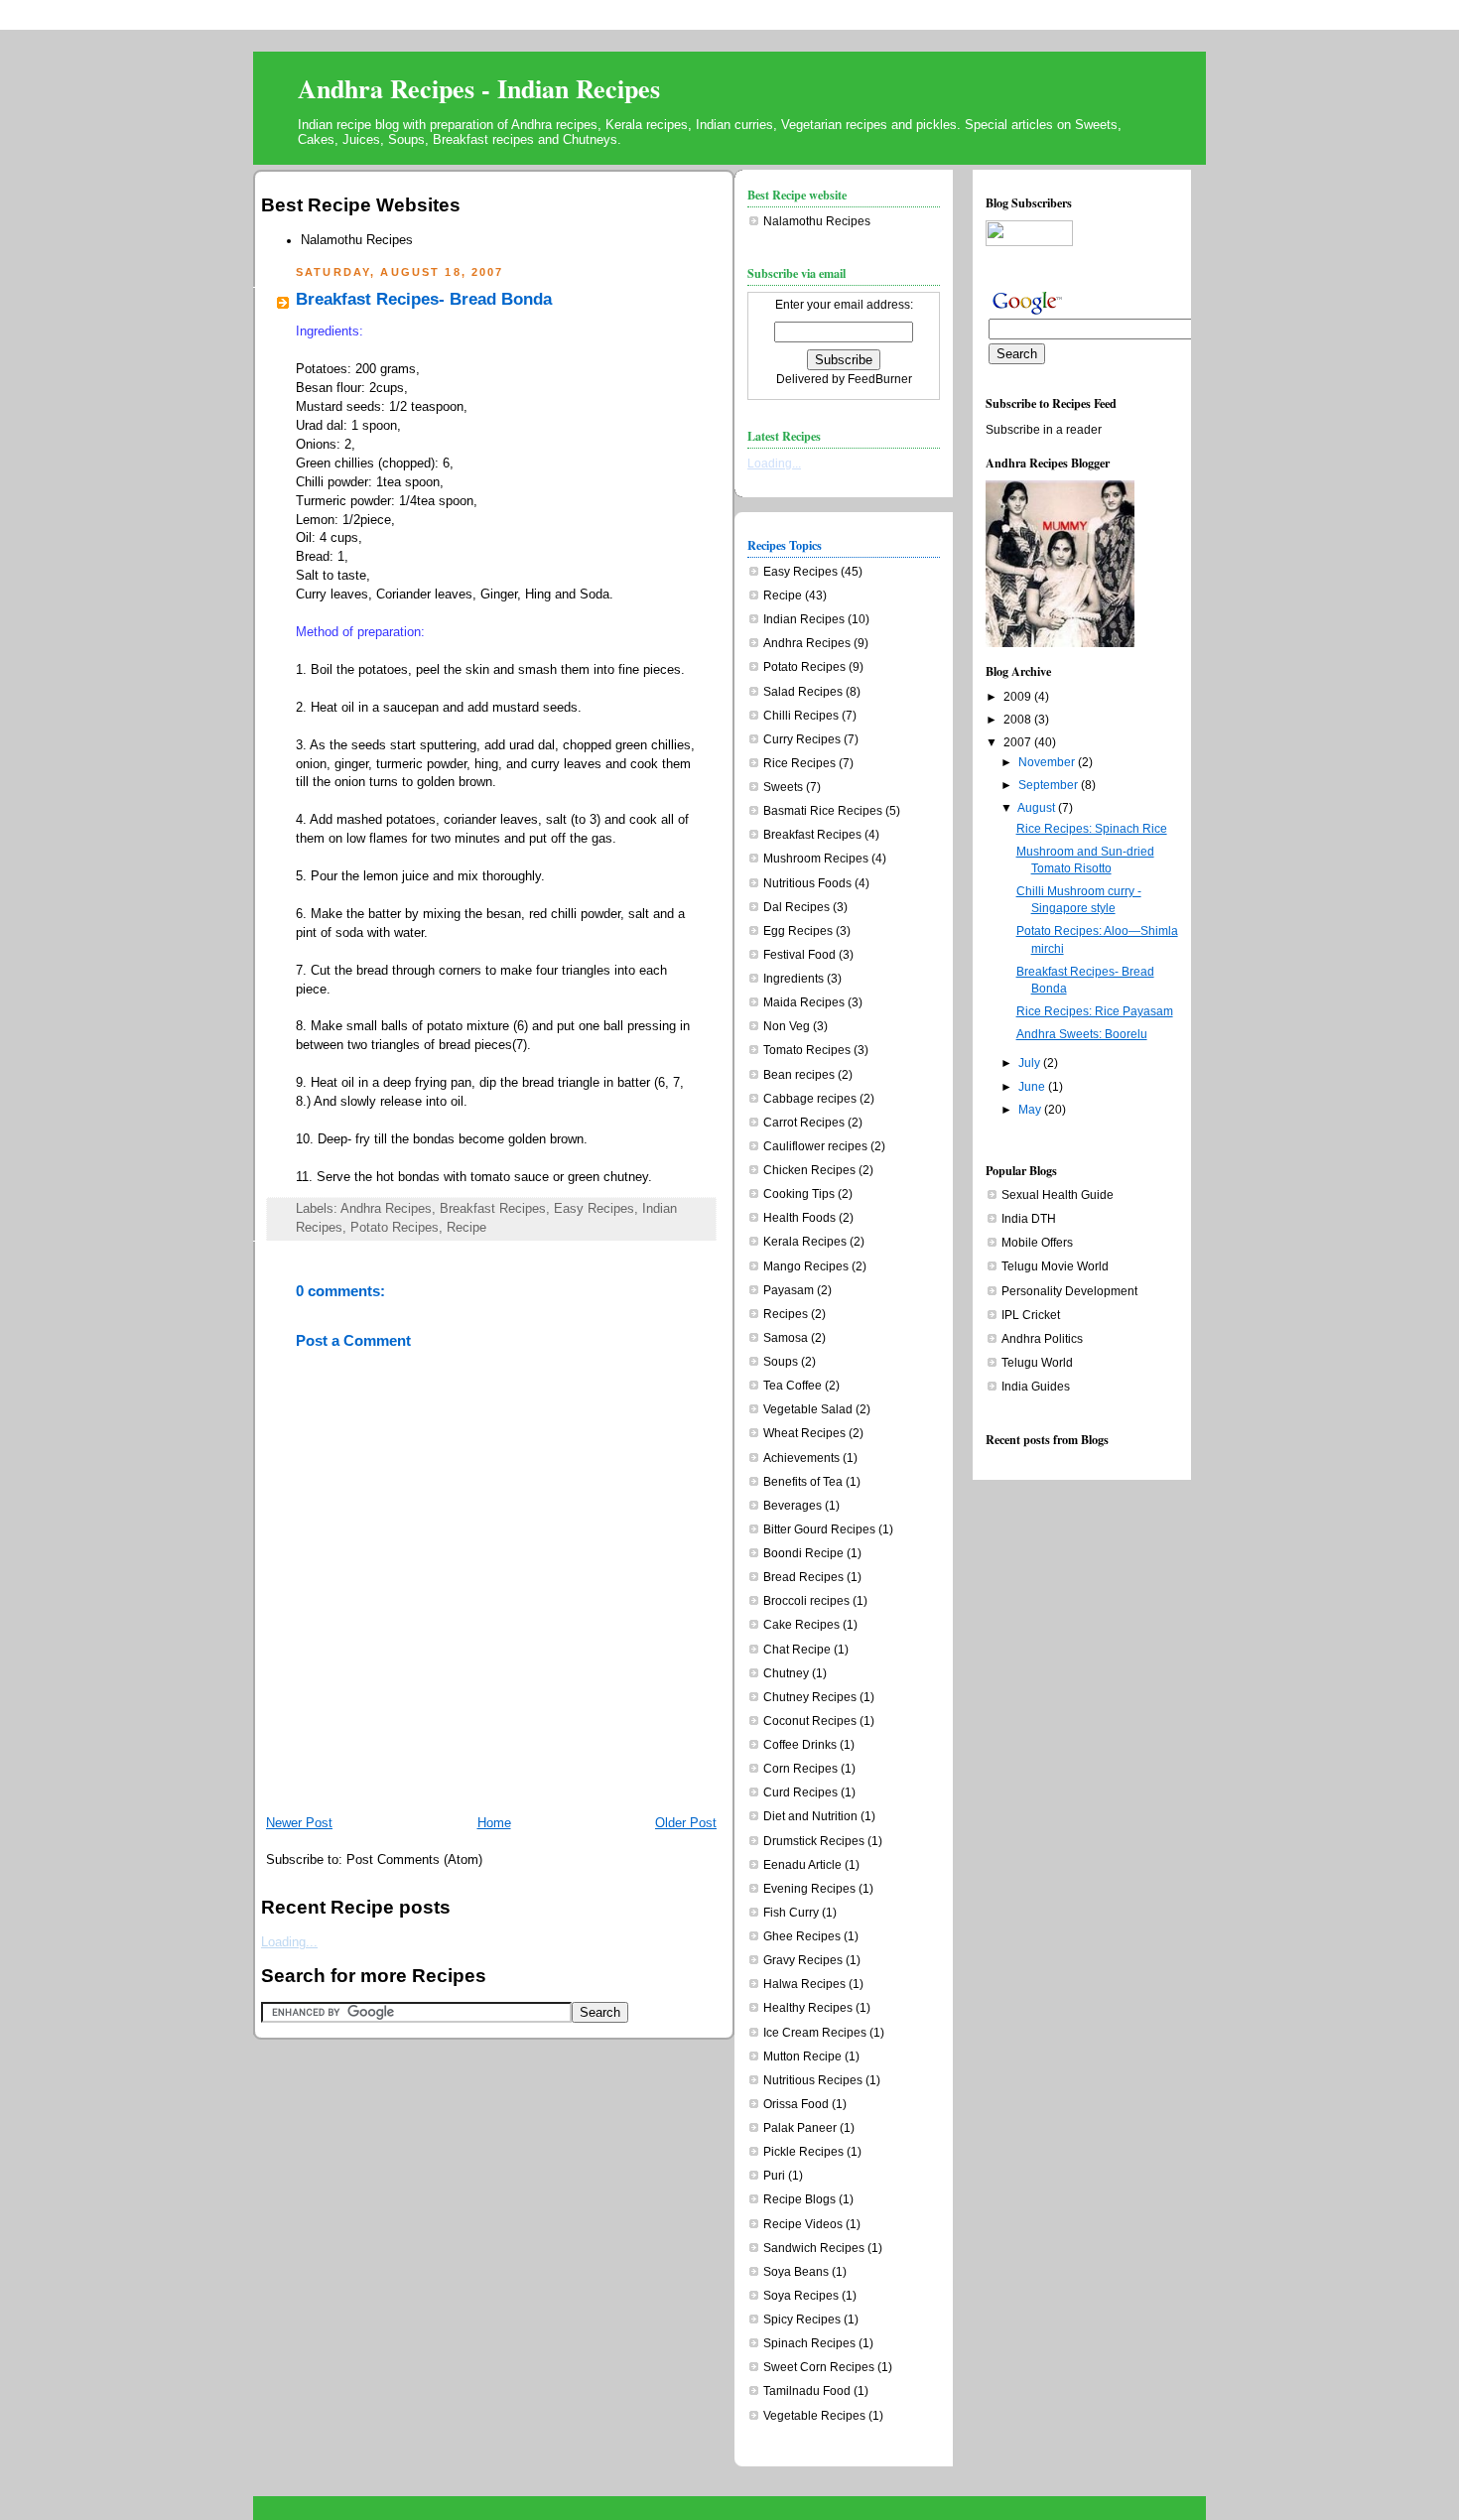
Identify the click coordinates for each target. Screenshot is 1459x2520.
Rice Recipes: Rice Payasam (1095, 1011)
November (1047, 762)
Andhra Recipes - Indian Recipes (479, 88)
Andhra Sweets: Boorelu (1082, 1034)
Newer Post (299, 1823)
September (1048, 785)
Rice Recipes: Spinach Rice (1092, 829)
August (1036, 808)
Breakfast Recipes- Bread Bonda (424, 299)
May (1030, 1110)
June (1032, 1087)
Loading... (289, 1942)
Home (494, 1823)
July (1029, 1063)
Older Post (686, 1823)
